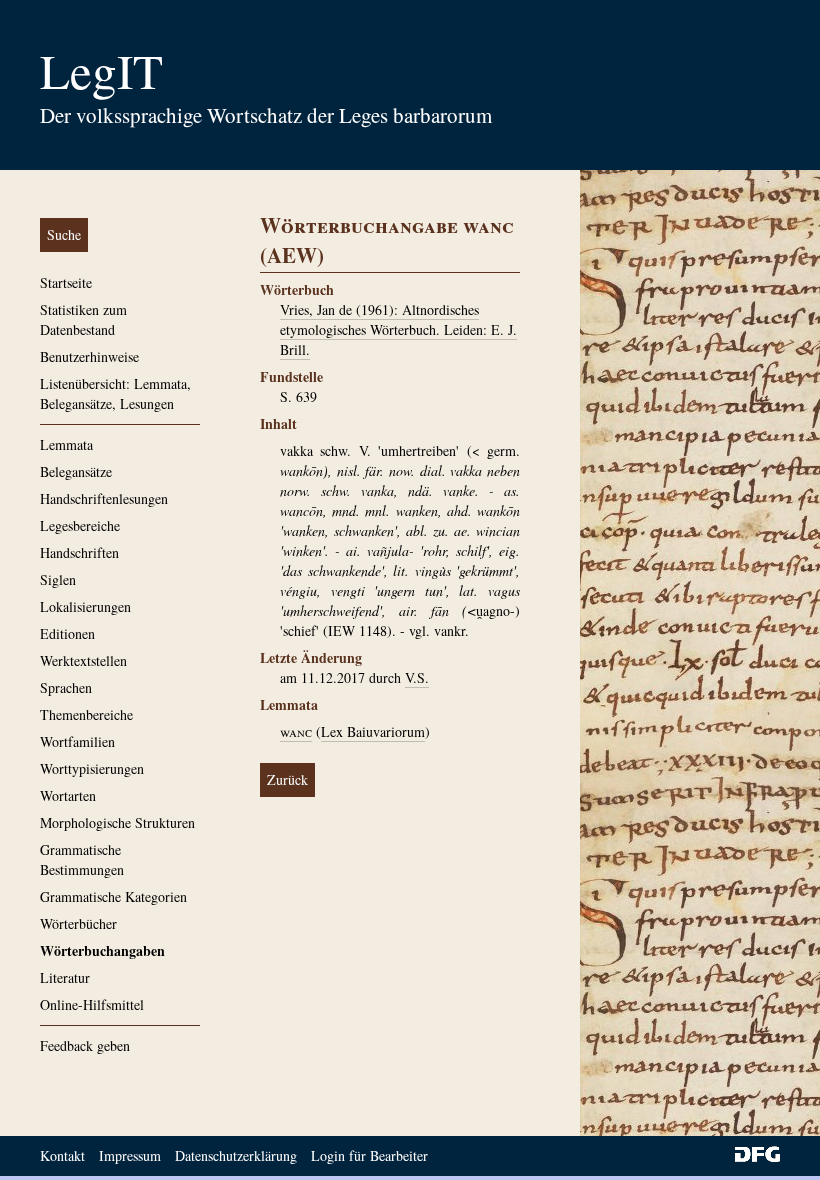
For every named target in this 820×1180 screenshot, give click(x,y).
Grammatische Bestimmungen (82, 859)
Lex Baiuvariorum (373, 731)
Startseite (66, 282)
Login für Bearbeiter (369, 1155)
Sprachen (66, 687)
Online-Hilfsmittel (92, 1004)
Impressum (130, 1155)
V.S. (417, 677)
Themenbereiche (86, 714)
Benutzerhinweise (89, 356)
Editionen (67, 633)
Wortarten (68, 795)
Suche (64, 234)
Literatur (65, 977)
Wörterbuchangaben (102, 950)
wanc (296, 731)
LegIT (101, 70)
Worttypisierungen (92, 768)
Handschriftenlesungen (104, 498)
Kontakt (62, 1155)
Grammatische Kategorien (113, 896)
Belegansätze (76, 471)
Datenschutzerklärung (236, 1155)
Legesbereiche (80, 525)
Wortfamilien (77, 741)
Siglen (58, 579)
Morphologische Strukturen (117, 822)
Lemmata (66, 444)
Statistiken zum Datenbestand (83, 319)
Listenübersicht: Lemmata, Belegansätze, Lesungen (115, 393)
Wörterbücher (78, 923)
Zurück (287, 779)
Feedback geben (85, 1045)
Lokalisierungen (85, 606)
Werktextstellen (83, 660)
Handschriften (79, 552)
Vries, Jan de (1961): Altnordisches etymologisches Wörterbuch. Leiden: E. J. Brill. (398, 329)
